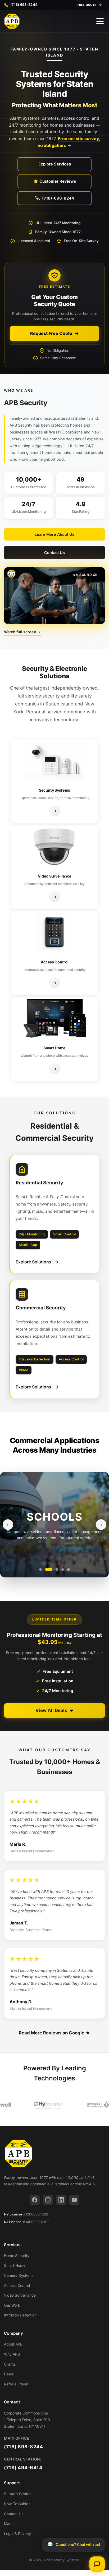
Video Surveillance (20, 2295)
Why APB (12, 2354)
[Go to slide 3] (54, 1569)
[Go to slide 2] (46, 1569)
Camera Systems (19, 2275)
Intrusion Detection (20, 2315)
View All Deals (51, 1710)
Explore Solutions (33, 1262)
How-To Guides (17, 2504)
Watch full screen (20, 632)
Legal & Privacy (17, 2534)
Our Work (12, 2305)
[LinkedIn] (61, 2200)
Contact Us (54, 553)
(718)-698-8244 (58, 198)
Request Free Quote (51, 333)
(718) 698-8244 (23, 2447)
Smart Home (15, 2265)
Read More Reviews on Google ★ (54, 2033)
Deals (9, 2374)
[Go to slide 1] (40, 1569)
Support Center (17, 2494)
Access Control (17, 2285)
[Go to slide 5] (69, 1569)
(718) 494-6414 (23, 2467)
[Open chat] (97, 2564)
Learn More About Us (54, 534)
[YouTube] (74, 2200)
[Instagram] (48, 2200)
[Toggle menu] (100, 21)
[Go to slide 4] (63, 1569)
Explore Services (55, 164)
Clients (10, 2364)
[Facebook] (35, 2200)
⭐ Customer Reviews (55, 181)
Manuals (11, 2524)
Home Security (17, 2256)
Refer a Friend (16, 2384)
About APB (13, 2344)
